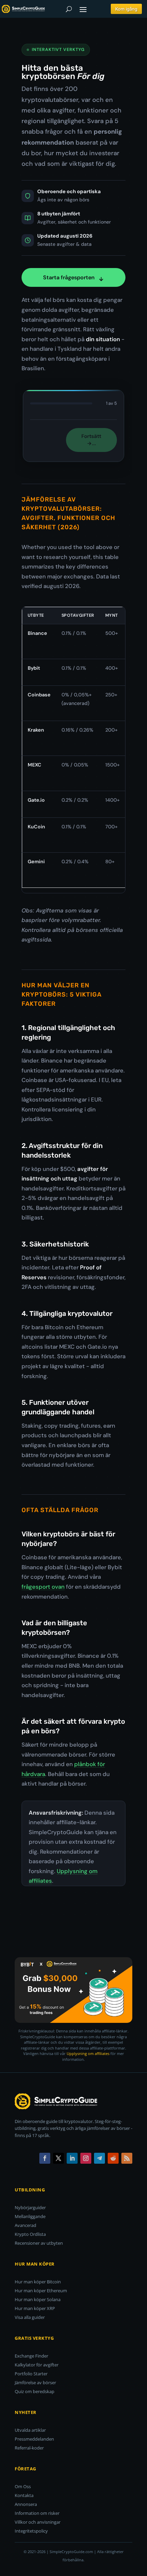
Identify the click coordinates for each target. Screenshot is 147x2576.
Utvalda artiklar (30, 2430)
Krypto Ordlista (30, 2234)
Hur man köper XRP (35, 2308)
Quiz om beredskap (35, 2391)
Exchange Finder (31, 2356)
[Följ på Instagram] (86, 2158)
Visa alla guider (30, 2317)
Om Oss (23, 2486)
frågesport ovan (43, 1587)
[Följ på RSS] (127, 2158)
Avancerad (25, 2225)
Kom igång (126, 9)
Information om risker (37, 2513)
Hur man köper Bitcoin (38, 2282)
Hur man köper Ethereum (41, 2291)
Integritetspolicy (31, 2531)
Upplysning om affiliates (88, 2053)
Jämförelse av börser (35, 2383)
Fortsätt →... (91, 440)
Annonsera (26, 2504)
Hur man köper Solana (38, 2299)
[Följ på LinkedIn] (72, 2158)
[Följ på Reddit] (113, 2158)
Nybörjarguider (30, 2207)
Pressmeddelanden (34, 2439)
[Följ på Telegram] (99, 2158)
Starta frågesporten (69, 277)
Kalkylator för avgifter (37, 2365)
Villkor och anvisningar (38, 2522)
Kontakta (24, 2495)
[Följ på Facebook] (45, 2158)
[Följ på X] (58, 2158)
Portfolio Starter (31, 2374)
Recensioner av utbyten (39, 2243)
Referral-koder (29, 2448)
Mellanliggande (30, 2216)
